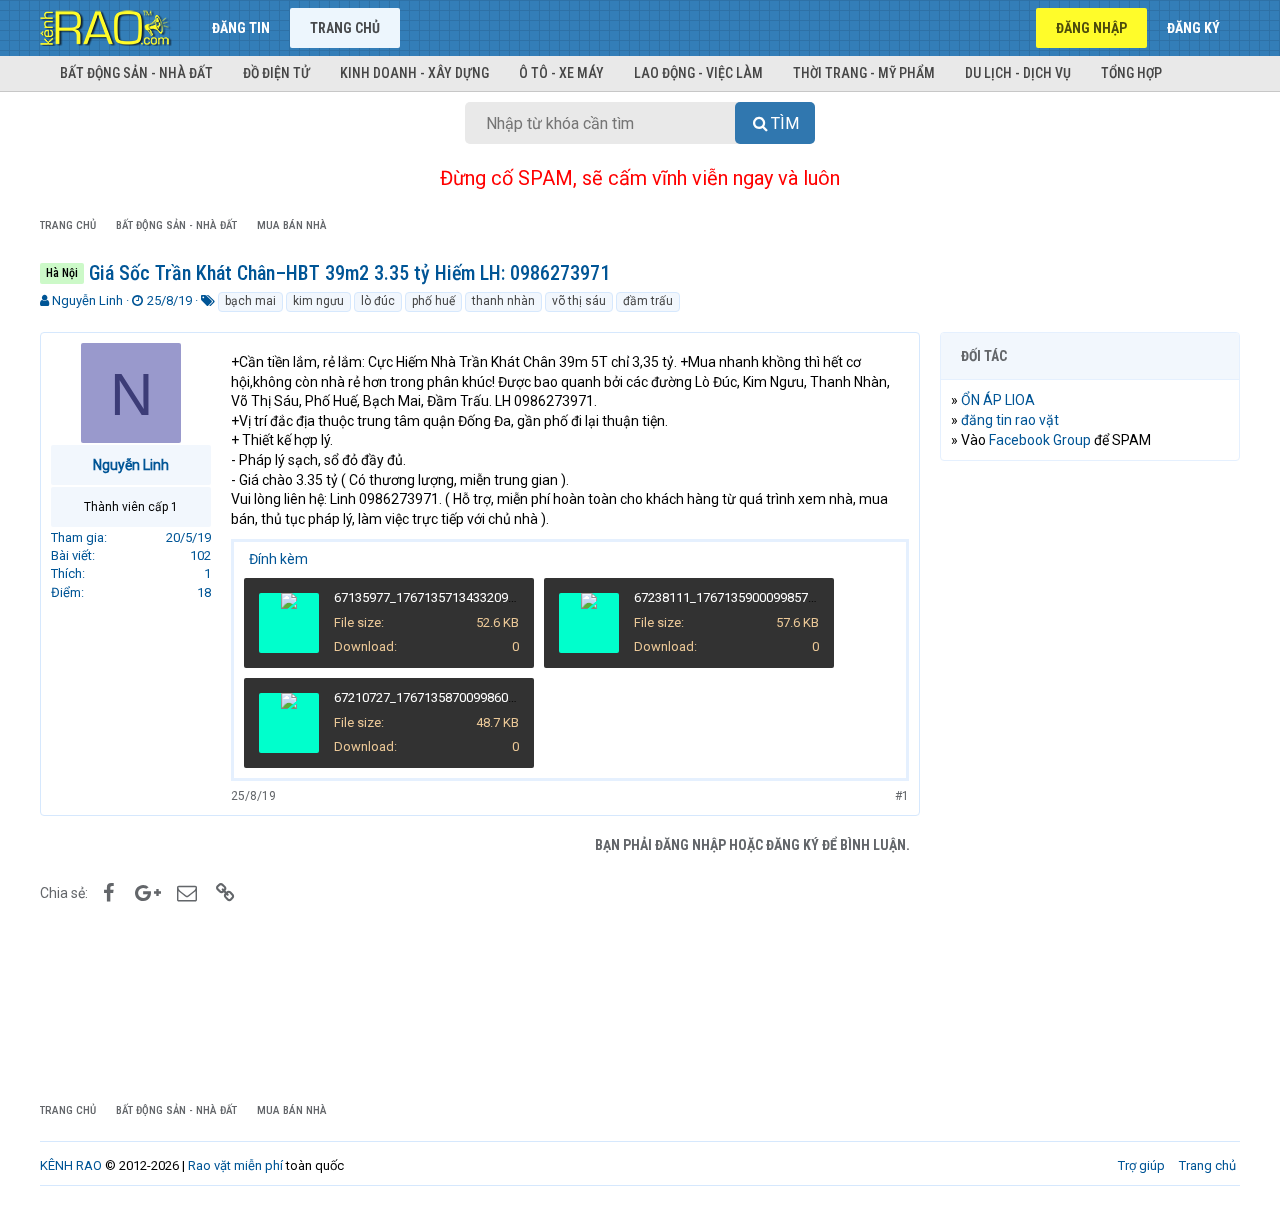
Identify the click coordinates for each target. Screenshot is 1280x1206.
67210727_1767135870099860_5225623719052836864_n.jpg (508, 697)
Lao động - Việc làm (698, 73)
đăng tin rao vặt (1010, 420)
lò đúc (378, 301)
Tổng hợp (1131, 73)
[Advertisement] (1090, 781)
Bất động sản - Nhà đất (136, 73)
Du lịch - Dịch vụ (1018, 73)
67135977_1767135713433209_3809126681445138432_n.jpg (508, 597)
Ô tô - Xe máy (561, 73)
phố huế (433, 301)
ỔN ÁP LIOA (998, 400)
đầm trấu (648, 301)
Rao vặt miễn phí (235, 1165)
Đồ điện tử (276, 73)
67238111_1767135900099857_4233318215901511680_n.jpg (808, 597)
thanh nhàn (503, 301)
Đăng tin (241, 28)
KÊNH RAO (71, 1165)
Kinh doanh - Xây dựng (414, 73)
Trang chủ (345, 28)
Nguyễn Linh (87, 300)
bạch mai (250, 301)
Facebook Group (1040, 440)
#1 (902, 796)
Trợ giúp (1141, 1165)
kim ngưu (318, 301)
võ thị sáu (579, 301)
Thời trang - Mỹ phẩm (864, 73)
